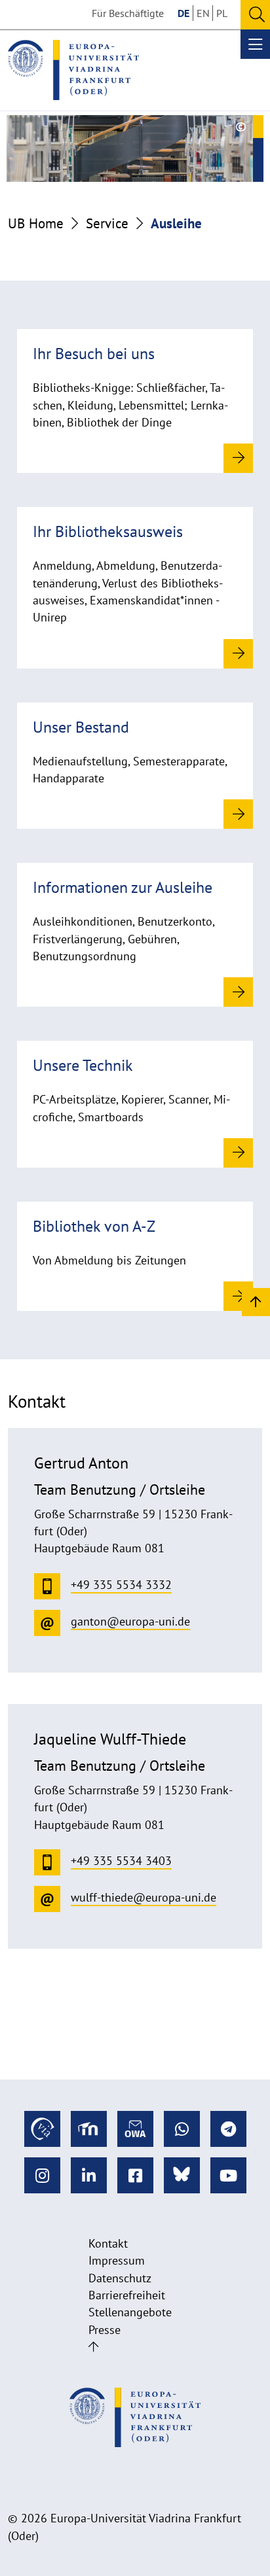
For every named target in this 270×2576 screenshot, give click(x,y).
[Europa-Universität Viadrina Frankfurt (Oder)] (73, 70)
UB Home (36, 223)
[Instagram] (42, 2175)
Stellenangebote (130, 2312)
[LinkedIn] (89, 2175)
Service (107, 223)
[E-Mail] (135, 2129)
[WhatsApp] (182, 2129)
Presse (105, 2330)
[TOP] (256, 1301)
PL (222, 13)
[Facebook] (135, 2175)
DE (183, 13)
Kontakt (108, 2243)
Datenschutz (120, 2278)
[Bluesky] (182, 2175)
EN (203, 13)
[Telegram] (228, 2129)
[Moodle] (89, 2129)
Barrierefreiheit (127, 2295)
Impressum (117, 2260)
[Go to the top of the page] (93, 2347)
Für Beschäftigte (128, 13)
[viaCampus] (42, 2129)
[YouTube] (228, 2175)
